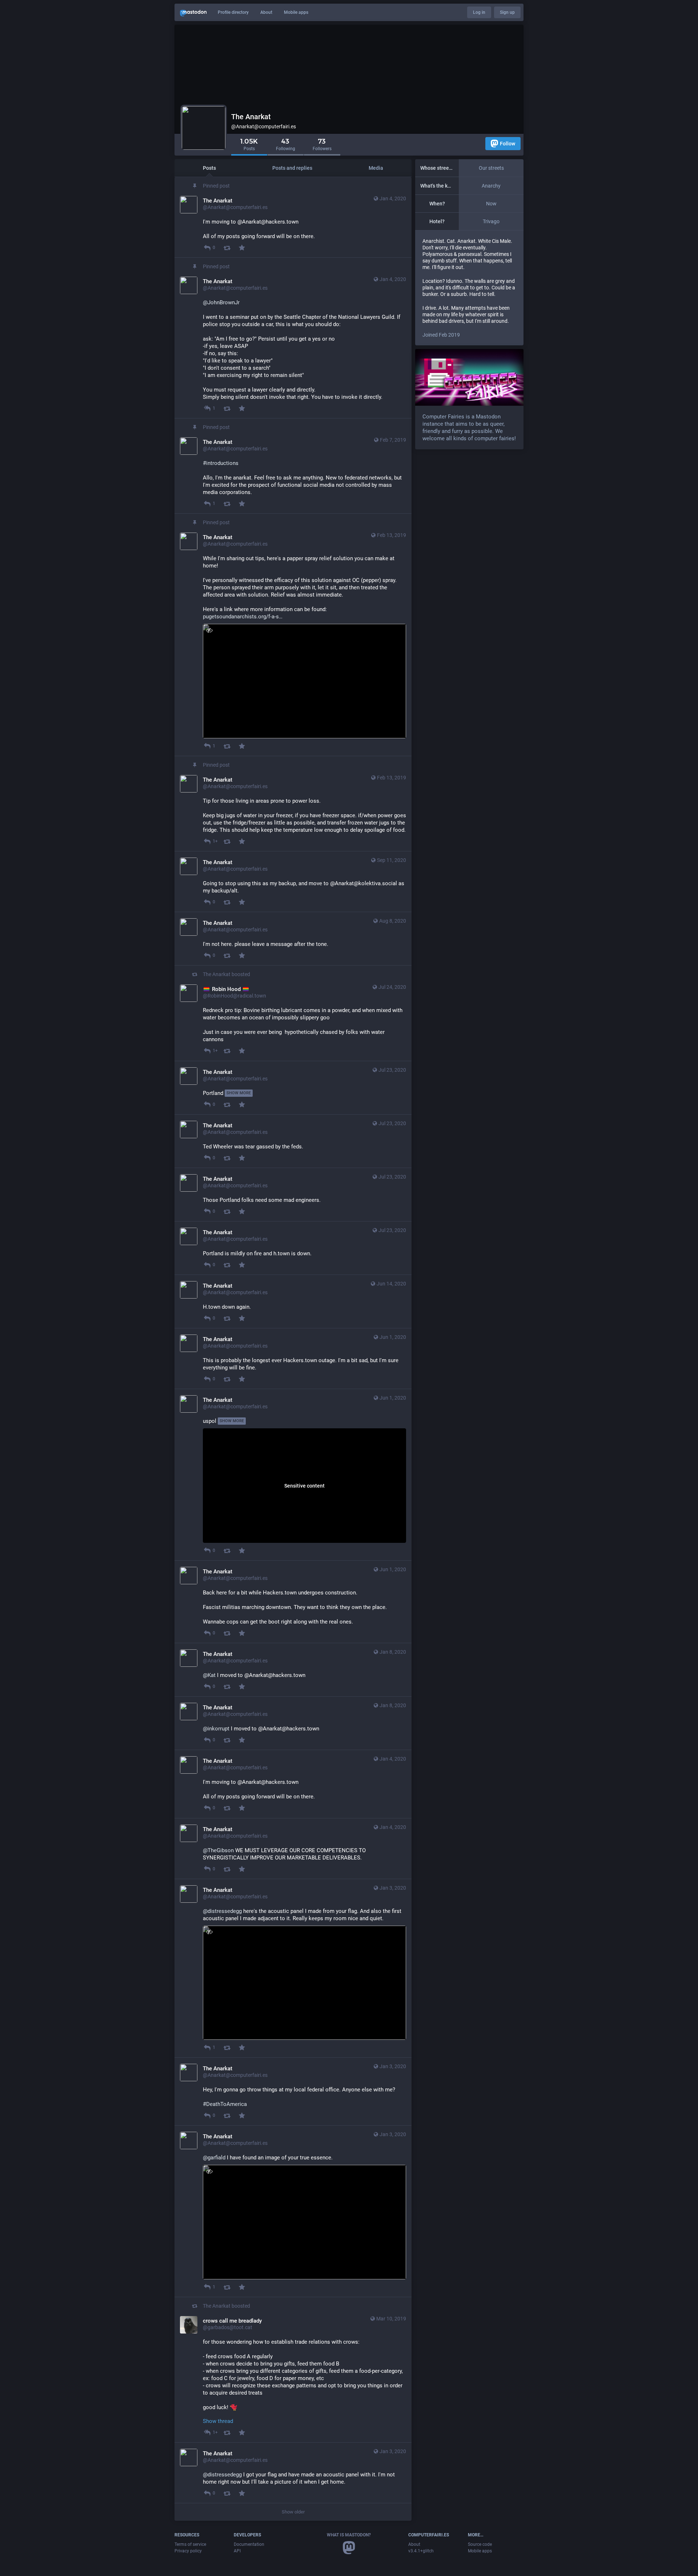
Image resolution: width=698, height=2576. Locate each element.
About (266, 12)
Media (376, 168)
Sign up (507, 12)
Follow (508, 144)
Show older (293, 2512)
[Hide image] (209, 630)
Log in (479, 12)
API (237, 2551)
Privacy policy (188, 2551)
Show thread (218, 2421)
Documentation (249, 2544)
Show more (239, 1093)
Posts (209, 168)
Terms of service (190, 2544)
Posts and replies (292, 168)
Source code (480, 2544)
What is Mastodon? (349, 2535)
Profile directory (233, 12)
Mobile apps (296, 12)
